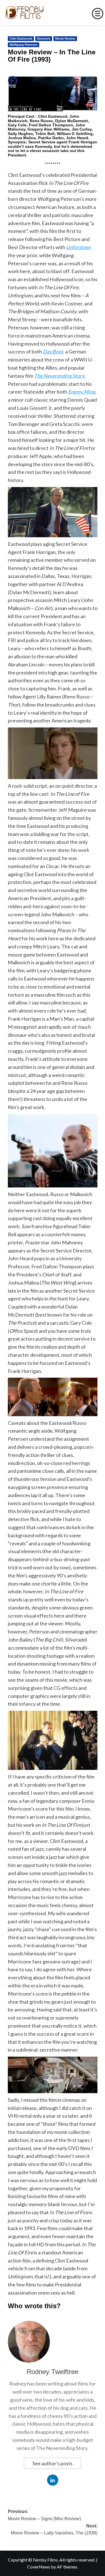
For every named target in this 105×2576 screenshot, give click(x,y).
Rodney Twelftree (53, 2372)
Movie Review (65, 38)
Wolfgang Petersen (24, 45)
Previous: (44, 2515)
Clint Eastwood (21, 38)
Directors (44, 38)
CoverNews (39, 2567)
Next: (54, 2530)
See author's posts (53, 2463)
